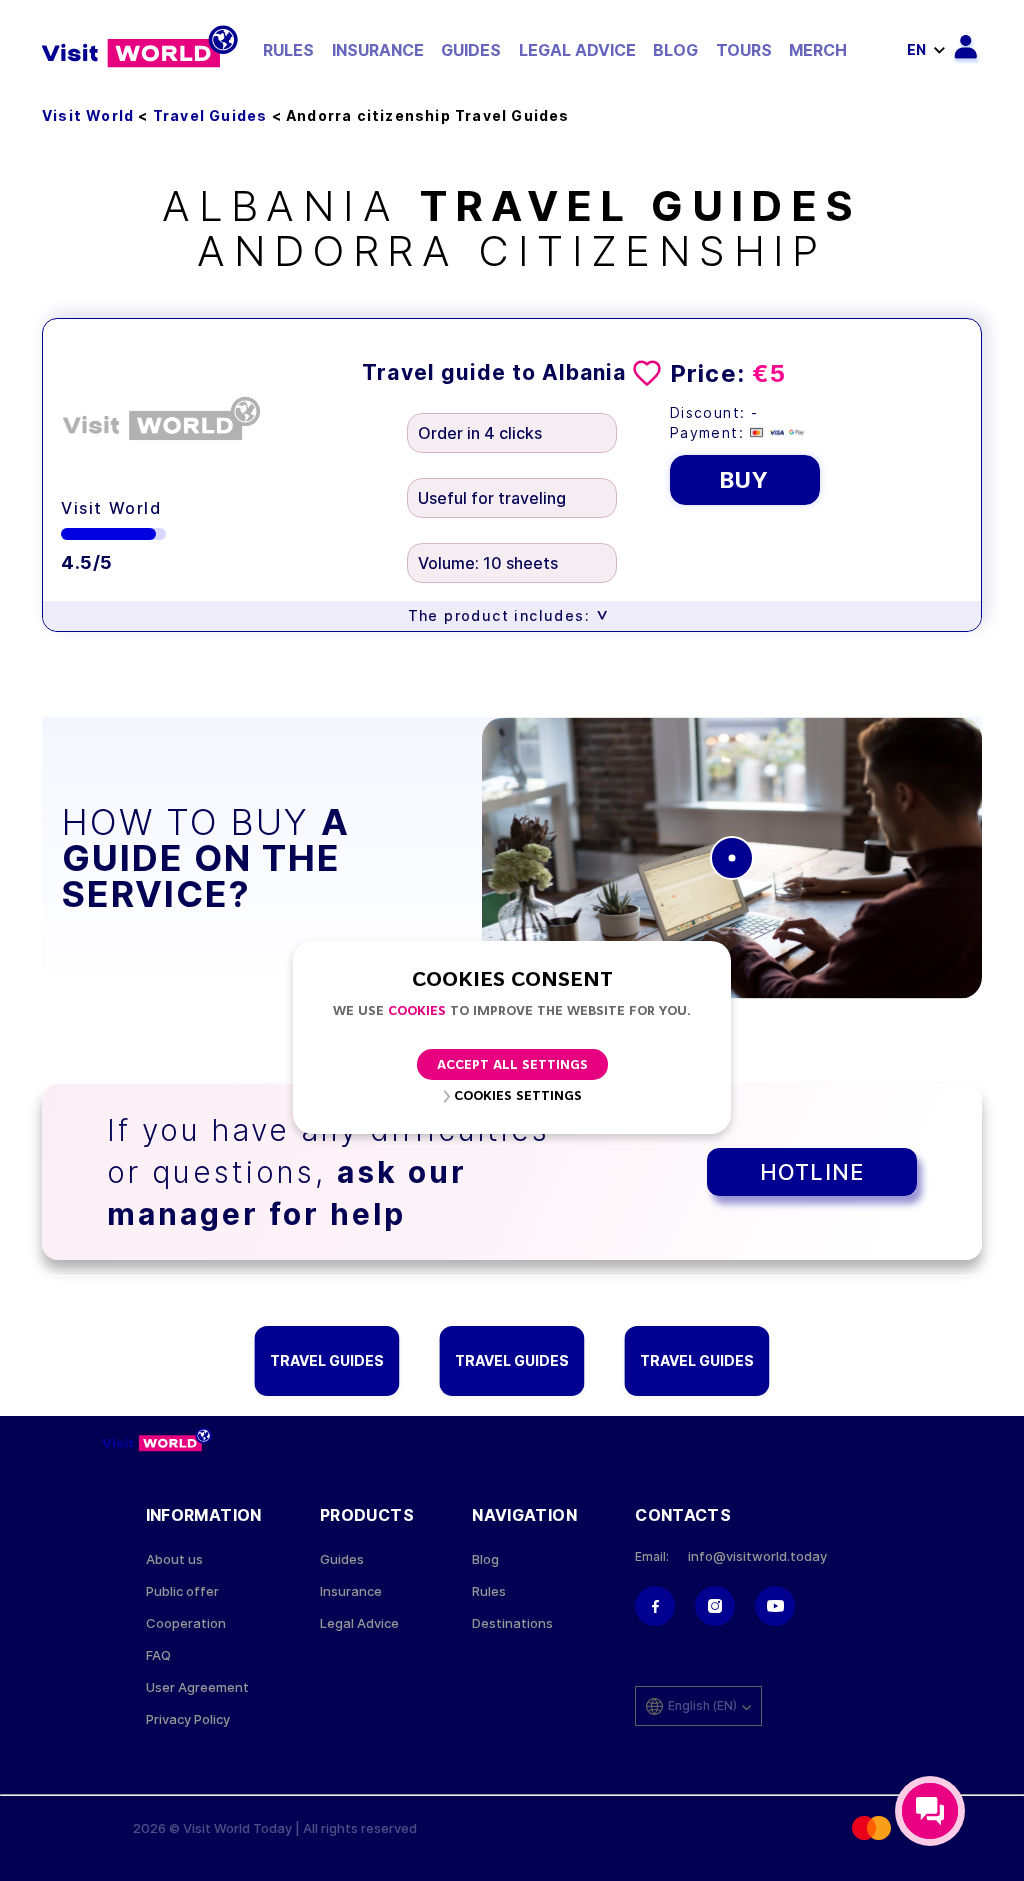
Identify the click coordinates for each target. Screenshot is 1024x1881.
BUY (744, 480)
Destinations (512, 1623)
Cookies (417, 1011)
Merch (818, 50)
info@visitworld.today (757, 1556)
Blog (675, 50)
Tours (744, 50)
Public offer (182, 1591)
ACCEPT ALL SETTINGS (512, 1065)
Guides (471, 50)
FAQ (158, 1655)
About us (174, 1559)
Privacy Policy (188, 1719)
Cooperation (186, 1623)
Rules (288, 50)
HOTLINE (812, 1172)
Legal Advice (577, 50)
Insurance (378, 50)
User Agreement (197, 1687)
